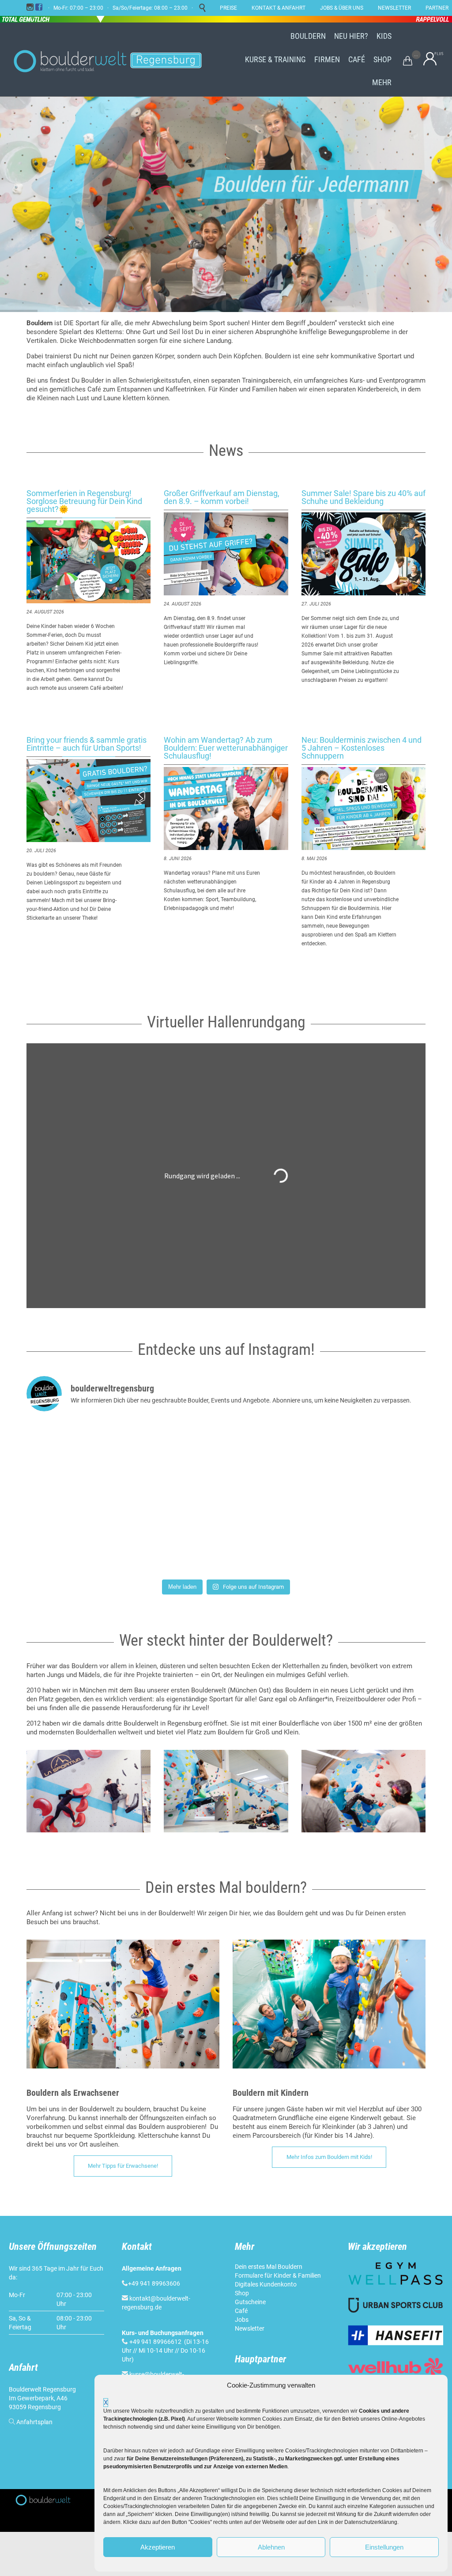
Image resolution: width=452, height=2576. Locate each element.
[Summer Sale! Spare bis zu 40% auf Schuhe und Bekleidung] (363, 554)
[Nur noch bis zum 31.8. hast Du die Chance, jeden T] (360, 1536)
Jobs (242, 2320)
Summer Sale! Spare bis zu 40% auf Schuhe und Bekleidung (363, 497)
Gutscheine (250, 2302)
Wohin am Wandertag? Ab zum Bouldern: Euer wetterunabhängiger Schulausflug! (226, 748)
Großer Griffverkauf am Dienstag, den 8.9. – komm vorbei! (222, 497)
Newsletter (250, 2328)
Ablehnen (271, 2547)
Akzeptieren (158, 2547)
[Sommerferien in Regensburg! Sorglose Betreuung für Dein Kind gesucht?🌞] (89, 562)
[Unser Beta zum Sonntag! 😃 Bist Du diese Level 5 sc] (360, 1458)
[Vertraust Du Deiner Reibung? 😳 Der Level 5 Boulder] (92, 1458)
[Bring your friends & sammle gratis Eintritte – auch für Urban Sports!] (89, 801)
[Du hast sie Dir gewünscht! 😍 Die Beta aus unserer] (226, 1536)
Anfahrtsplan (34, 2422)
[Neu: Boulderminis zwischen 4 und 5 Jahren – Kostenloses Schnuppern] (363, 809)
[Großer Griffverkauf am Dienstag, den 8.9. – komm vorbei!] (226, 554)
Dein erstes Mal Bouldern (269, 2267)
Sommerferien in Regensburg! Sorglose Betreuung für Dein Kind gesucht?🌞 (84, 501)
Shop (242, 2293)
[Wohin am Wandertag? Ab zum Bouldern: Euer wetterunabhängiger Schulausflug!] (226, 809)
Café (241, 2311)
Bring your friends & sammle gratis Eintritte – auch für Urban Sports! (87, 744)
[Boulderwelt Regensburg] (115, 60)
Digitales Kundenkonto (266, 2284)
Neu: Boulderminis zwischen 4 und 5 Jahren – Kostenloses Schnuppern (362, 748)
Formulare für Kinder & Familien (278, 2275)
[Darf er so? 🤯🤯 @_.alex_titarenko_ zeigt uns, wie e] (226, 1458)
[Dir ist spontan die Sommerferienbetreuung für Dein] (92, 1536)
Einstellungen (384, 2547)
